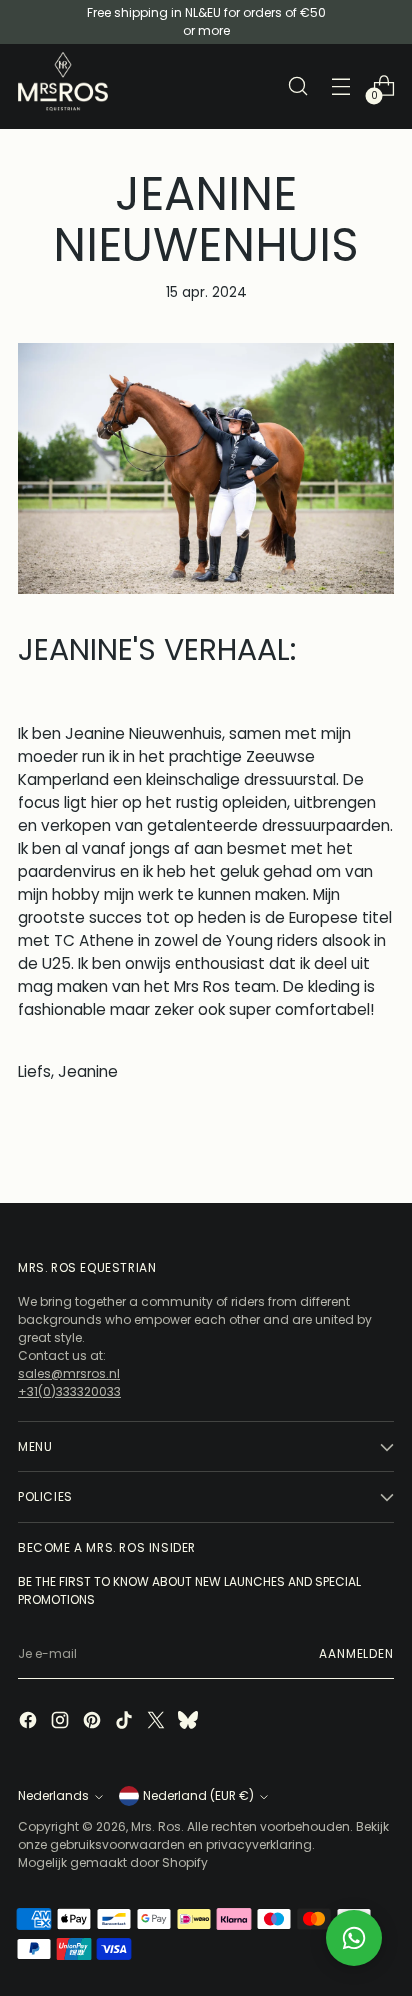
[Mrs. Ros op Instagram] (62, 1722)
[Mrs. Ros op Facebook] (30, 1722)
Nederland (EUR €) (198, 1795)
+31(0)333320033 (69, 1391)
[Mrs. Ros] (63, 81)
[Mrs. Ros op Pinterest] (94, 1722)
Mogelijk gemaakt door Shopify (113, 1862)
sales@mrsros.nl (69, 1373)
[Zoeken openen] (297, 86)
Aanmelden (356, 1653)
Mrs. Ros (156, 1826)
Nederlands (53, 1795)
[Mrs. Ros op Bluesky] (190, 1722)
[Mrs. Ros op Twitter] (158, 1722)
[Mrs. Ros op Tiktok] (126, 1722)
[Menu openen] (340, 86)
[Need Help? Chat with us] (354, 1938)
